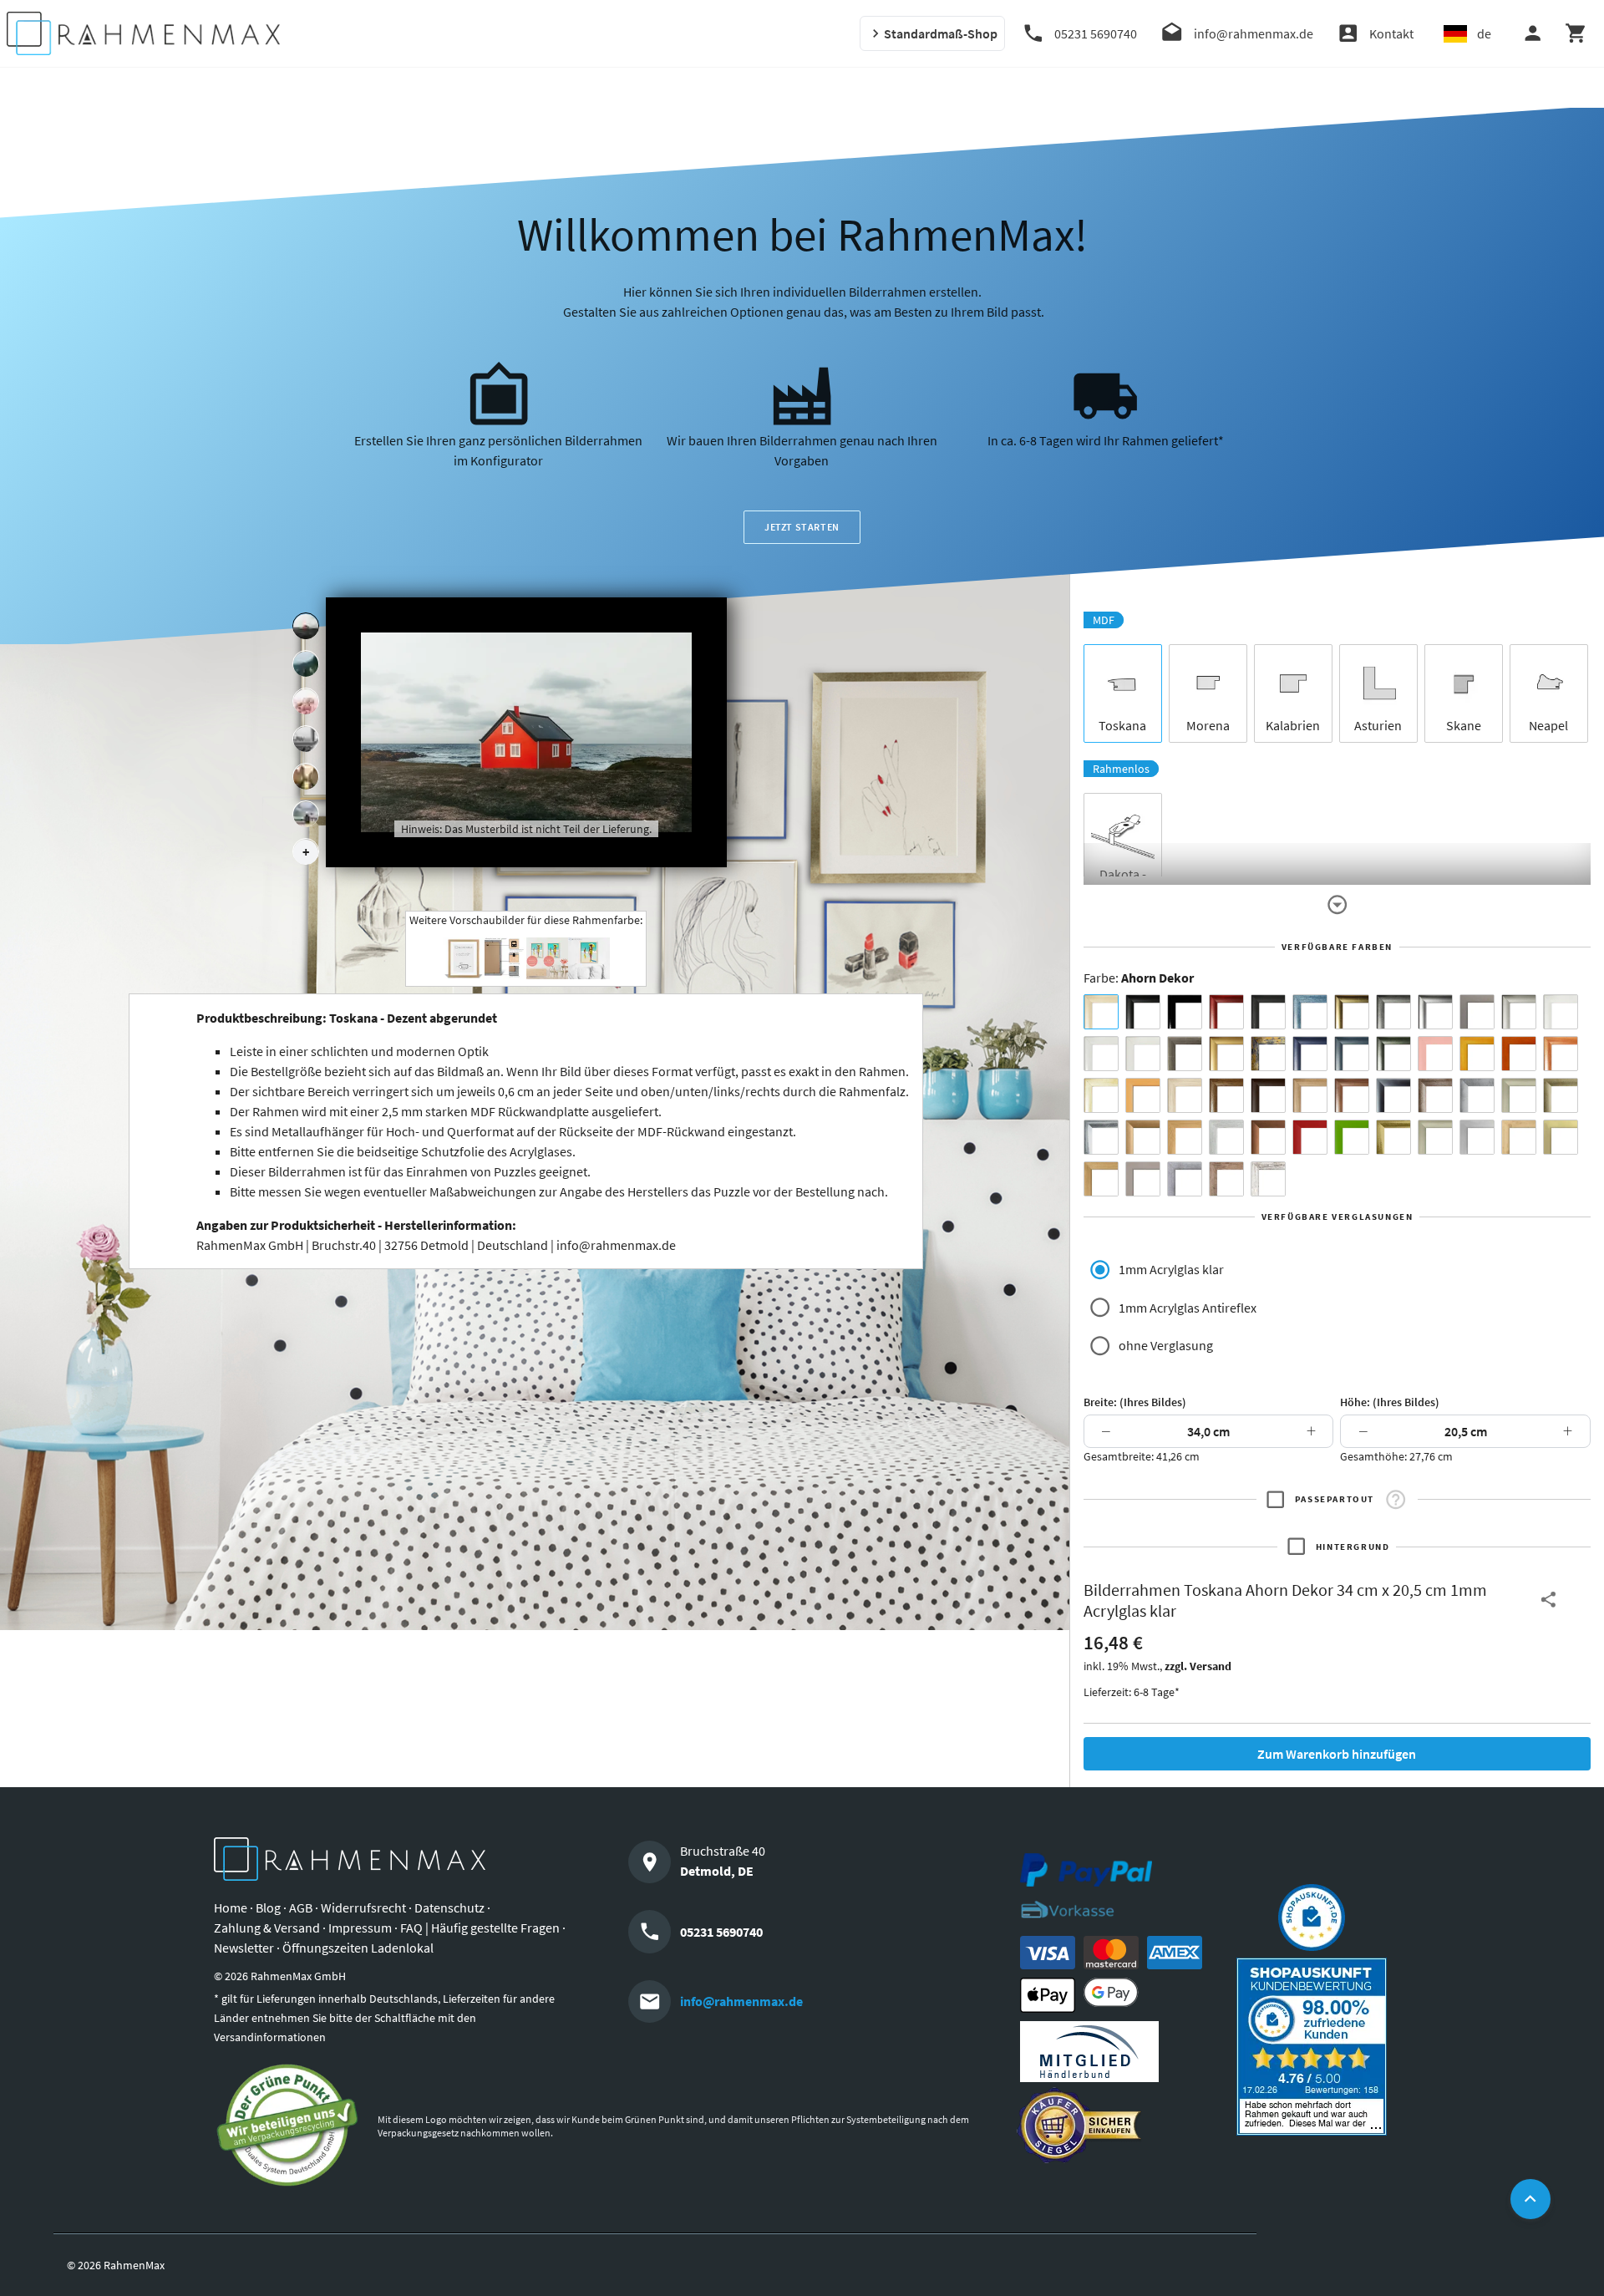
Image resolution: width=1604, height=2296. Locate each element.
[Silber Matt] (1519, 1012)
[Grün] (1352, 1137)
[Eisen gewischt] (1477, 1095)
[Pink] (1435, 1054)
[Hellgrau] (1143, 1179)
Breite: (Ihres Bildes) (1135, 1402)
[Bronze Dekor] (1143, 1137)
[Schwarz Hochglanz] (1185, 1012)
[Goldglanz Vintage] (1393, 1137)
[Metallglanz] (1185, 1054)
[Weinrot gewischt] (1226, 1012)
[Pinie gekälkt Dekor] (1226, 1137)
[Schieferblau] (1352, 1054)
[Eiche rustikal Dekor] (1226, 1095)
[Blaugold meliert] (1268, 1054)
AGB (301, 1907)
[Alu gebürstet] (1435, 1012)
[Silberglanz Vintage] (1101, 1137)
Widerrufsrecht (363, 1907)
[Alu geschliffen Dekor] (1393, 1095)
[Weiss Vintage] (1268, 1179)
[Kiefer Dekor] (1185, 1137)
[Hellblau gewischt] (1310, 1012)
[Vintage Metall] (1435, 1095)
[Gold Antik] (1561, 1095)
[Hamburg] (306, 777)
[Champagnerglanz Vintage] (1435, 1137)
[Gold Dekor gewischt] (1101, 1179)
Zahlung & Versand (267, 1928)
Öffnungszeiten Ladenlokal (358, 1948)
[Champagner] (1519, 1095)
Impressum (360, 1928)
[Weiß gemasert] (1143, 1054)
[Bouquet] (306, 702)
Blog (268, 1907)
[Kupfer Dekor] (1268, 1137)
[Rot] (1310, 1137)
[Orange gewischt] (1519, 1054)
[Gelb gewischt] (1477, 1054)
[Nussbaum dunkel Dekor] (1352, 1095)
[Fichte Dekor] (1519, 1137)
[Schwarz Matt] (1143, 1012)
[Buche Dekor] (1143, 1095)
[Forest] (306, 664)
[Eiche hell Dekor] (1185, 1095)
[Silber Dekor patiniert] (1185, 1179)
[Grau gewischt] (1393, 1012)
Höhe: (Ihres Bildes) (1390, 1402)
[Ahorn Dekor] (1101, 1012)
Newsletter (244, 1948)
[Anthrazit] (1477, 1012)
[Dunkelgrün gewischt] (1393, 1054)
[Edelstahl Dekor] (1477, 1137)
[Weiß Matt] (1561, 1012)
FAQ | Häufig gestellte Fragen (480, 1928)
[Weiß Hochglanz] (1101, 1054)
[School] (306, 815)
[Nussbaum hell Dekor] (1310, 1095)
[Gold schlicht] (1226, 1054)
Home (231, 1907)
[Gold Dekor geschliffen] (1561, 1137)
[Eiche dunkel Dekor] (1268, 1095)
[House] (306, 627)
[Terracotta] (1561, 1054)
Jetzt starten (802, 527)
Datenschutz (449, 1907)
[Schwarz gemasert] (1268, 1012)
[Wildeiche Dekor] (1226, 1179)
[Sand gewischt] (1101, 1095)
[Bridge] (306, 739)
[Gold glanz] (1352, 1012)
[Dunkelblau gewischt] (1310, 1054)
